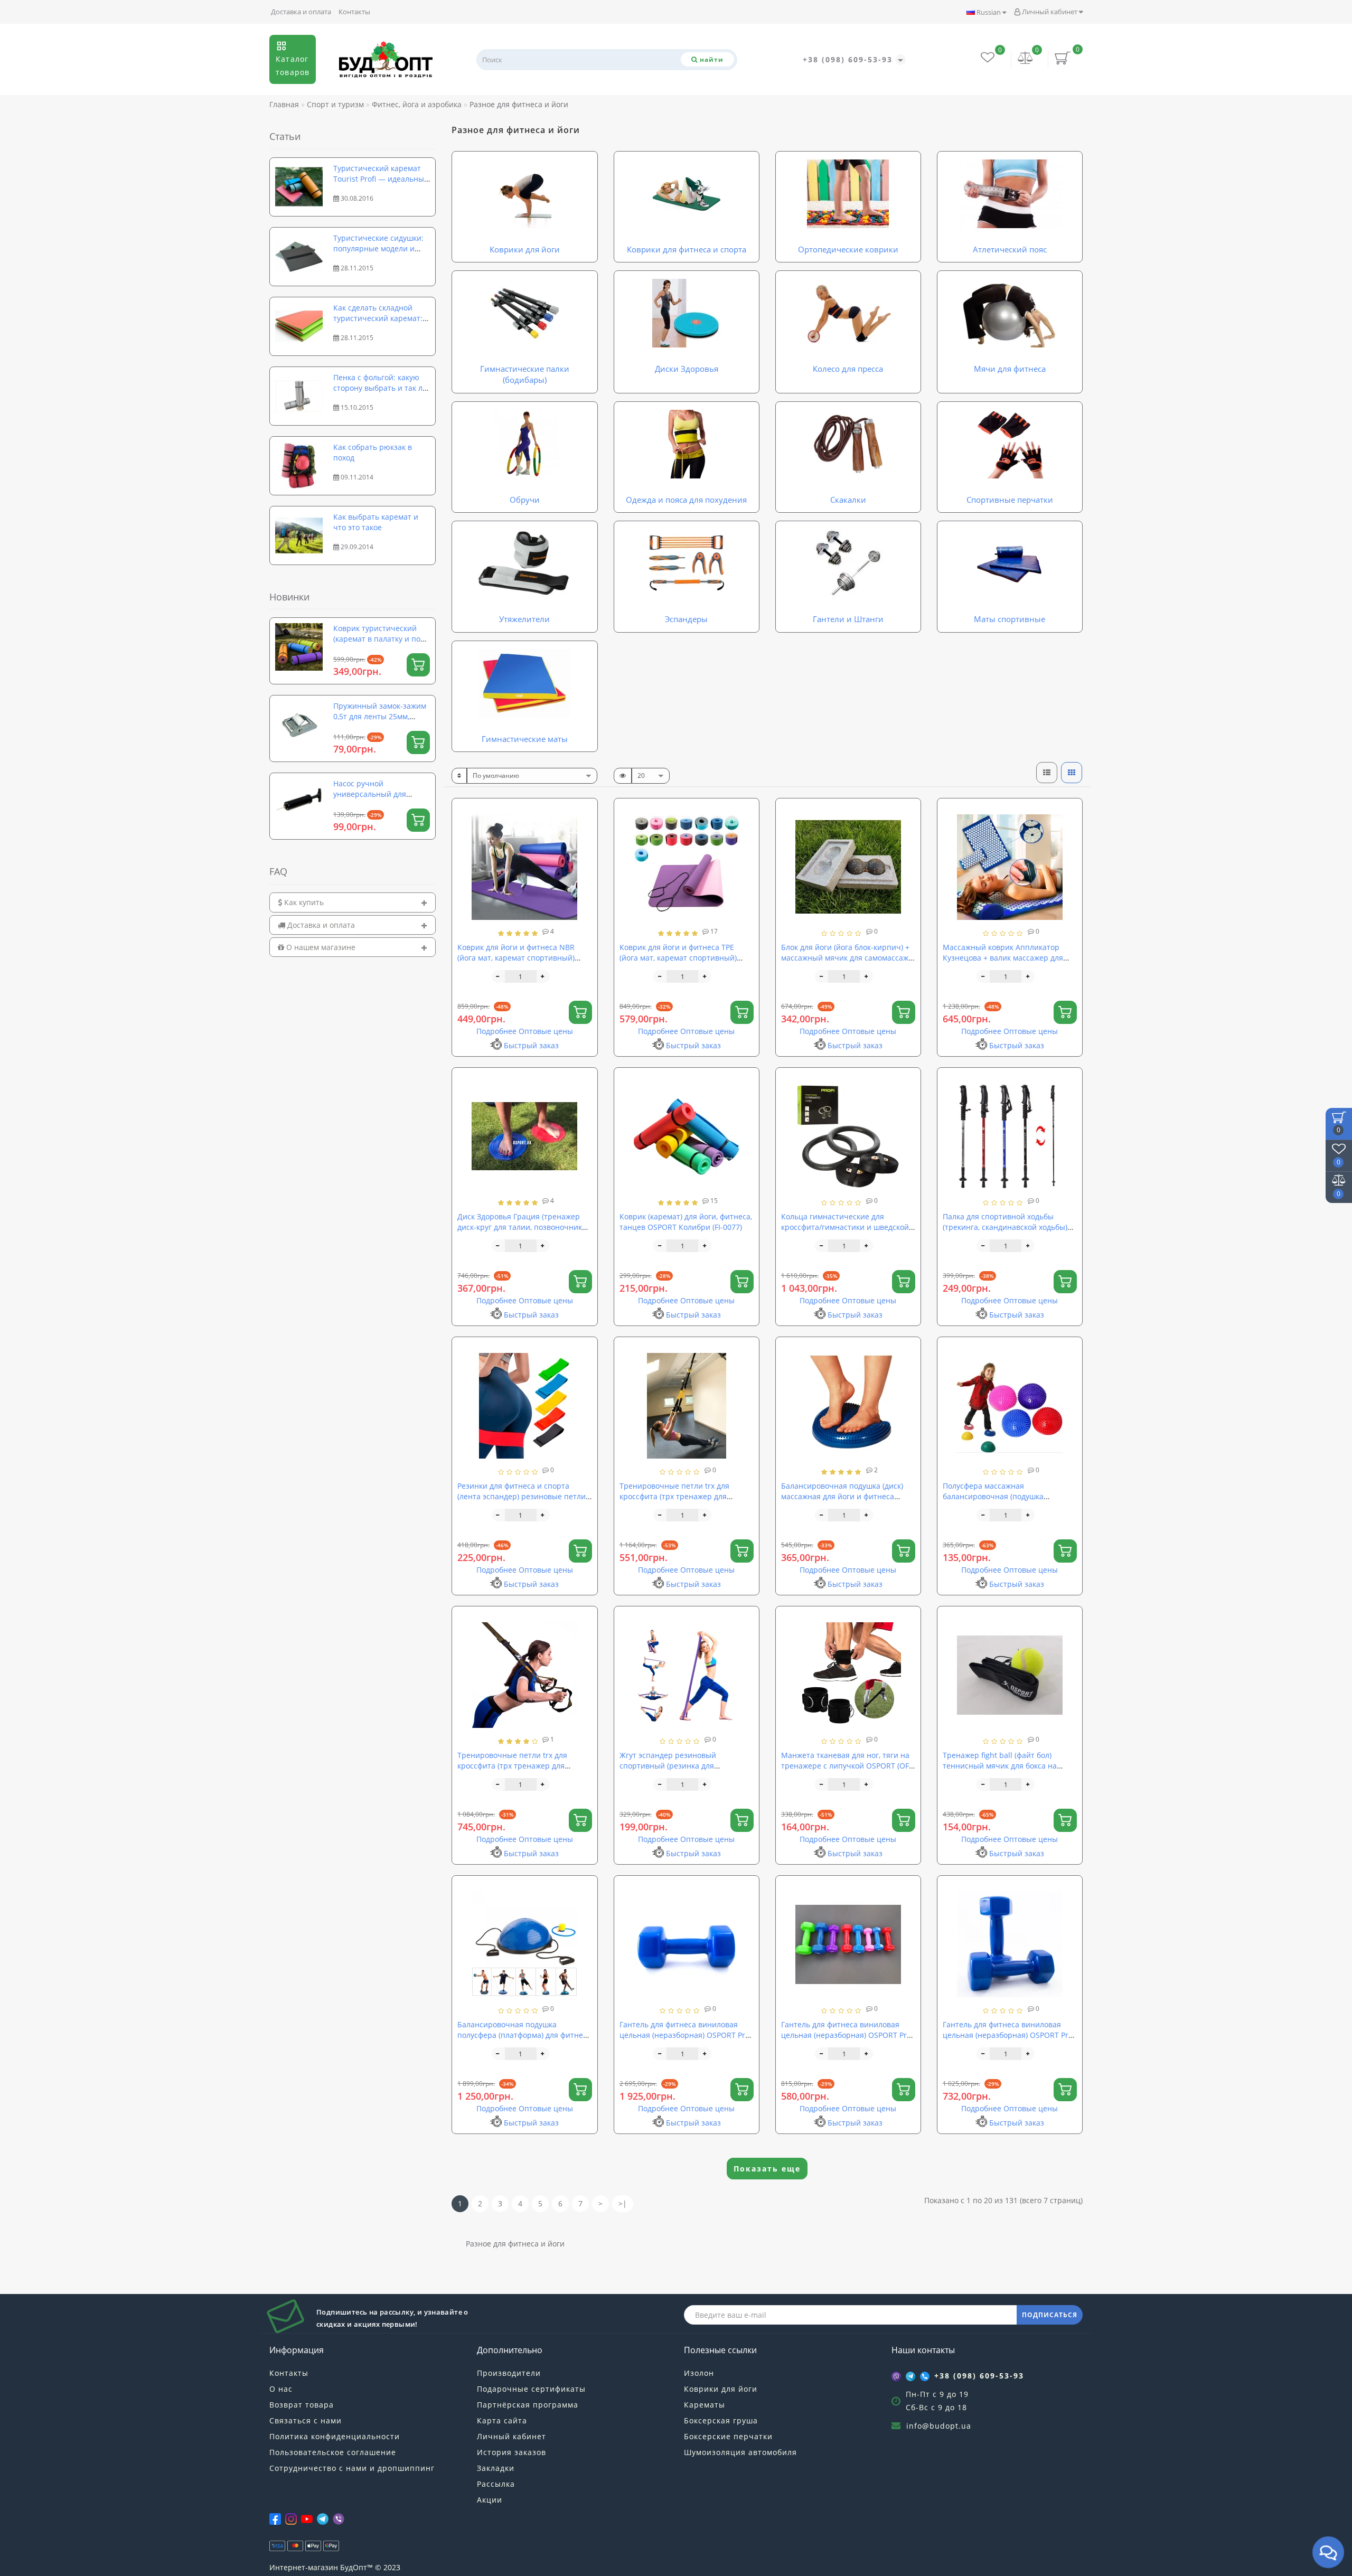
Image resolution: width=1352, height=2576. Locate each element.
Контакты (354, 12)
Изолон (699, 2373)
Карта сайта (502, 2420)
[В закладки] (585, 811)
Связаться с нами (306, 2420)
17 (713, 931)
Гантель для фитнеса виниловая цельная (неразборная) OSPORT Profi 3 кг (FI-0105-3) (848, 2035)
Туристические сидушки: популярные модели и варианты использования (381, 248)
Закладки (496, 2468)
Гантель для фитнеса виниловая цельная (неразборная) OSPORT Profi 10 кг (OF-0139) (687, 2035)
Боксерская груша (721, 2420)
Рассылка (496, 2484)
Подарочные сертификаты (531, 2389)
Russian (989, 12)
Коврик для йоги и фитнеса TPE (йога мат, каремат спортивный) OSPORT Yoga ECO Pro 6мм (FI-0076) (683, 958)
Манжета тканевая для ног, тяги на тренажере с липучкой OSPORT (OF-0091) (846, 1766)
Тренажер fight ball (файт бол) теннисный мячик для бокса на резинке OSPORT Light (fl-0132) (1000, 1766)
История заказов (511, 2452)
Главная (284, 104)
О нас (281, 2389)
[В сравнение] (585, 830)
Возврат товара (302, 2405)
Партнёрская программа (528, 2405)
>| (623, 2203)
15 (713, 1201)
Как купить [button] (303, 902)
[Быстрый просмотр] (585, 848)
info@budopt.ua (939, 2426)
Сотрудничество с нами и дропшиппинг (352, 2468)
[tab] (353, 902)
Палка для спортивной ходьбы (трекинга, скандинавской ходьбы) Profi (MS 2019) (1005, 1227)
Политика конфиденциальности (335, 2436)
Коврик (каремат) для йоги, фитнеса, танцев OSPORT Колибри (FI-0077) (686, 1222)
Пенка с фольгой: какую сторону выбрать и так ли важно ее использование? (381, 388)
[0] (1026, 59)
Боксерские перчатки (728, 2436)
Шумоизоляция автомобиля (740, 2452)
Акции (490, 2500)
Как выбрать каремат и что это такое (376, 522)
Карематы (705, 2405)
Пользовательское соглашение (333, 2452)
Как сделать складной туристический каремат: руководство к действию (378, 318)
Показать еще (767, 2169)
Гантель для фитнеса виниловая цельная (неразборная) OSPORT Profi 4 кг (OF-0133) (1010, 2035)
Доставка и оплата (301, 12)
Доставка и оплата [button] (320, 925)
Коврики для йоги (721, 2389)
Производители (509, 2373)
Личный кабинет (1050, 12)
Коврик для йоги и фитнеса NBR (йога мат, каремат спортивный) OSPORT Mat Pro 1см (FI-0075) (516, 958)
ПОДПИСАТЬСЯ (1050, 2315)
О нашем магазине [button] (320, 947)
